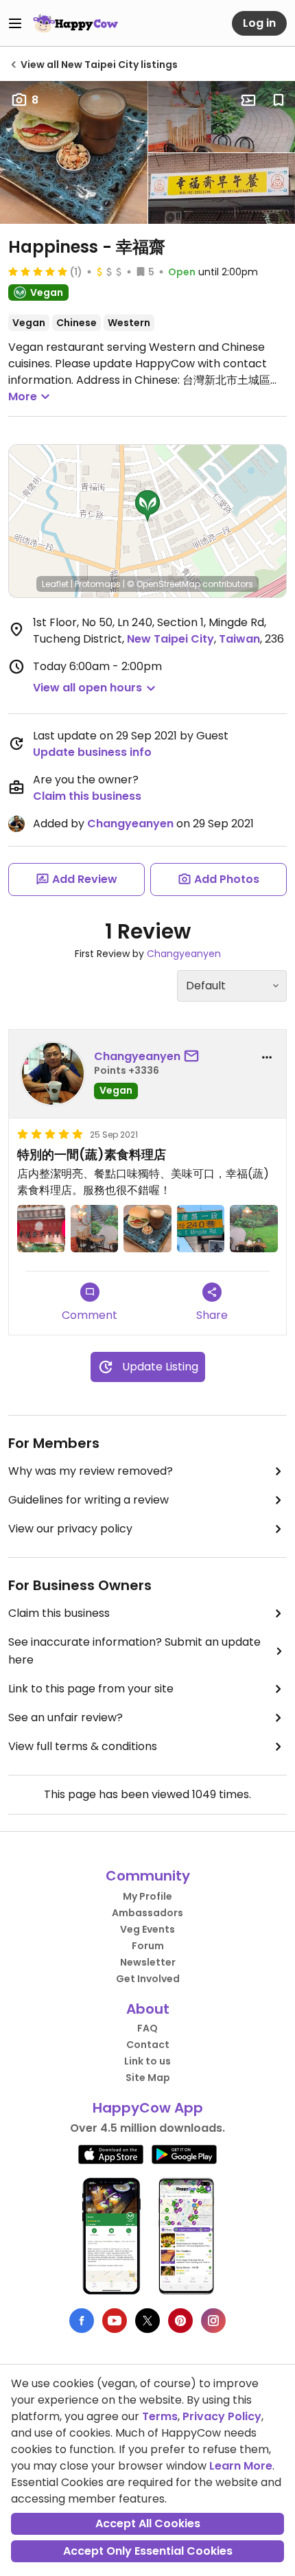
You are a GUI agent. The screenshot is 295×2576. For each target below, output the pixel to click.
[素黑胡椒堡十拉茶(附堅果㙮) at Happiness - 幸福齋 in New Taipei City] (147, 1229)
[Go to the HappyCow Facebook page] (82, 2321)
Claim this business (87, 796)
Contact (148, 2045)
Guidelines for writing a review (88, 1500)
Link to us (147, 2061)
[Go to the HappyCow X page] (147, 2321)
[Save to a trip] (248, 100)
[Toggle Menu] (15, 23)
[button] (147, 506)
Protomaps (98, 584)
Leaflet (55, 584)
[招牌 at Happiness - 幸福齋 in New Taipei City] (41, 1229)
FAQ (147, 2028)
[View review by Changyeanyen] (53, 1074)
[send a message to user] (194, 1057)
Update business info (92, 752)
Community (148, 1876)
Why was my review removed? (91, 1471)
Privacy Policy (222, 2416)
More (23, 396)
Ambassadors (147, 1913)
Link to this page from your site (91, 1689)
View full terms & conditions (83, 1746)
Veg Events (147, 1929)
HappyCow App (148, 2108)
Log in (259, 23)
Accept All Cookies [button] (148, 2523)
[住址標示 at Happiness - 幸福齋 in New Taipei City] (201, 1229)
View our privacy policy (70, 1529)
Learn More (241, 2466)
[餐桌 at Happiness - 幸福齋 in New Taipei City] (254, 1229)
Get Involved (148, 1979)
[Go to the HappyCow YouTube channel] (115, 2321)
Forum (148, 1946)
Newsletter (148, 1962)
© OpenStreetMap (164, 584)
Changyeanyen (130, 824)
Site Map (148, 2078)
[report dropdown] (267, 1057)
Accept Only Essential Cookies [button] (148, 2551)
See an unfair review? (66, 1717)
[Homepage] (75, 23)
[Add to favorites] (279, 100)
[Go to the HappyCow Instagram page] (213, 2321)
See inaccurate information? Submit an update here (134, 1651)
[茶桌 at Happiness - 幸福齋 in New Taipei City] (95, 1229)
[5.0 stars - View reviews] (38, 271)
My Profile (147, 1896)
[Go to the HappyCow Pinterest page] (180, 2321)
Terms (160, 2416)
